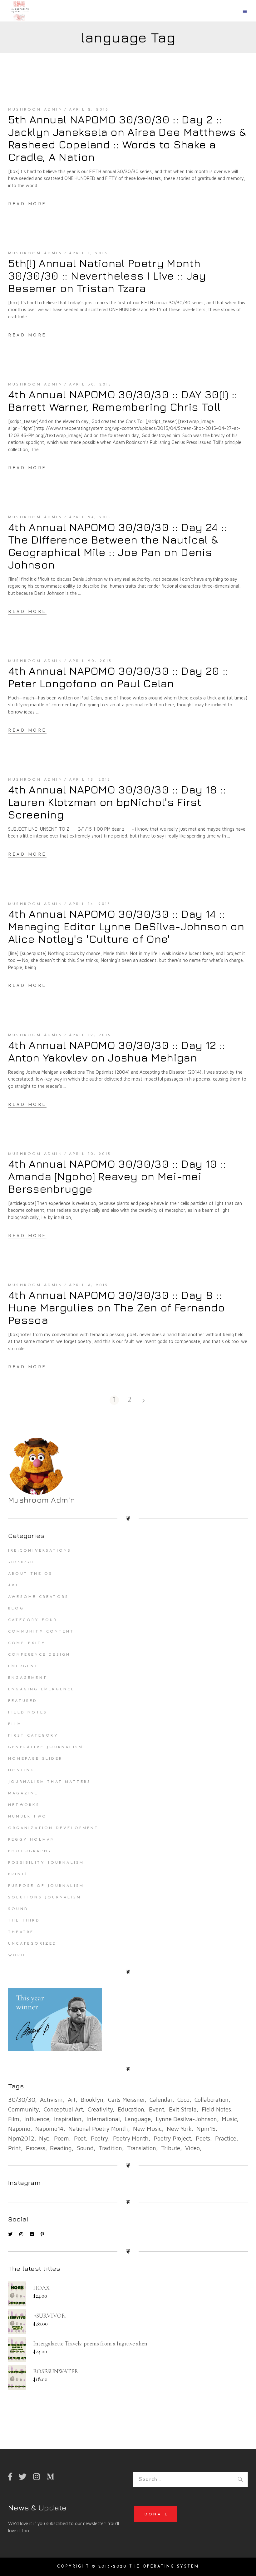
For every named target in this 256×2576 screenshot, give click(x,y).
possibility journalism (46, 1863)
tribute (171, 2148)
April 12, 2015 (90, 1035)
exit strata (183, 2109)
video (192, 2148)
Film (15, 1724)
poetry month (131, 2138)
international (103, 2119)
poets (203, 2138)
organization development (53, 1828)
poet (80, 2138)
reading (61, 2148)
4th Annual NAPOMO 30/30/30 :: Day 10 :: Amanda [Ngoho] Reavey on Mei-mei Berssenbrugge (117, 1176)
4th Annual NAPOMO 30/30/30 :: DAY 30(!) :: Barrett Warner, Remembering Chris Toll (123, 400)
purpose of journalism (46, 1886)
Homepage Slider (35, 1759)
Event (156, 2109)
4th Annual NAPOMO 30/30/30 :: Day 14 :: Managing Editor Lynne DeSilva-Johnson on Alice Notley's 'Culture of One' (126, 926)
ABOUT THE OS (30, 1574)
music (229, 2119)
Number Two (27, 1817)
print (15, 2148)
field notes (216, 2109)
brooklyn (92, 2100)
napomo (19, 2129)
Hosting (21, 1770)
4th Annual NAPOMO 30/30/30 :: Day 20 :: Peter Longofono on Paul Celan (118, 677)
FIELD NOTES (28, 1713)
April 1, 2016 (89, 253)
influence (37, 2119)
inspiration (68, 2119)
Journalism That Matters (50, 1782)
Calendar (161, 2100)
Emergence (25, 1666)
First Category (33, 1736)
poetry (99, 2138)
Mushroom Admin (35, 110)
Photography (30, 1851)
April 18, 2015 (90, 780)
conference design (39, 1655)
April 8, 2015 (89, 1285)
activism (51, 2100)
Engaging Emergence (42, 1689)
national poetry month (98, 2129)
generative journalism (46, 1747)
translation (142, 2148)
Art (14, 1585)
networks (24, 1805)
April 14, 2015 (90, 904)
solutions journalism (45, 1897)
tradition (110, 2148)
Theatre (21, 1932)
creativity (100, 2109)
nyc (44, 2138)
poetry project (172, 2138)
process (36, 2148)
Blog (16, 1609)
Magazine (23, 1793)
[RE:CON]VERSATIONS (40, 1551)
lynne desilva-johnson (186, 2119)
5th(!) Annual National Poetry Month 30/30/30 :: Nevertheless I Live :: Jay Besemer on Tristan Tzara (107, 276)
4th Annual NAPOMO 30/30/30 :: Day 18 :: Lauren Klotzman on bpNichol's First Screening (117, 802)
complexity (27, 1643)
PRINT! (18, 1874)
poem (62, 2138)
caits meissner (126, 2100)
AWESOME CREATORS (38, 1597)
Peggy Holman (31, 1840)
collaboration (212, 2100)
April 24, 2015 (91, 517)
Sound (18, 1909)
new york (179, 2129)
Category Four (33, 1620)
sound (85, 2148)
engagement (28, 1678)
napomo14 (49, 2129)
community (23, 2109)
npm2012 (21, 2138)
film (14, 2119)
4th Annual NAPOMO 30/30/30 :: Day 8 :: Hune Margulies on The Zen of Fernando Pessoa (116, 1307)
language (138, 2119)
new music (147, 2129)
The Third (24, 1921)
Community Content (41, 1632)
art (72, 2100)
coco (183, 2100)
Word (17, 1955)
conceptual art (63, 2109)
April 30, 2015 (91, 385)
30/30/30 (21, 1562)
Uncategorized (33, 1944)
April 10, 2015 (90, 1154)
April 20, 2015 (91, 661)
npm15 (206, 2129)
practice (226, 2138)
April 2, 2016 (89, 110)
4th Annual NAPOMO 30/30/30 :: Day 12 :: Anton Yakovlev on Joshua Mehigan (117, 1051)
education (131, 2109)
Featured (23, 1701)
